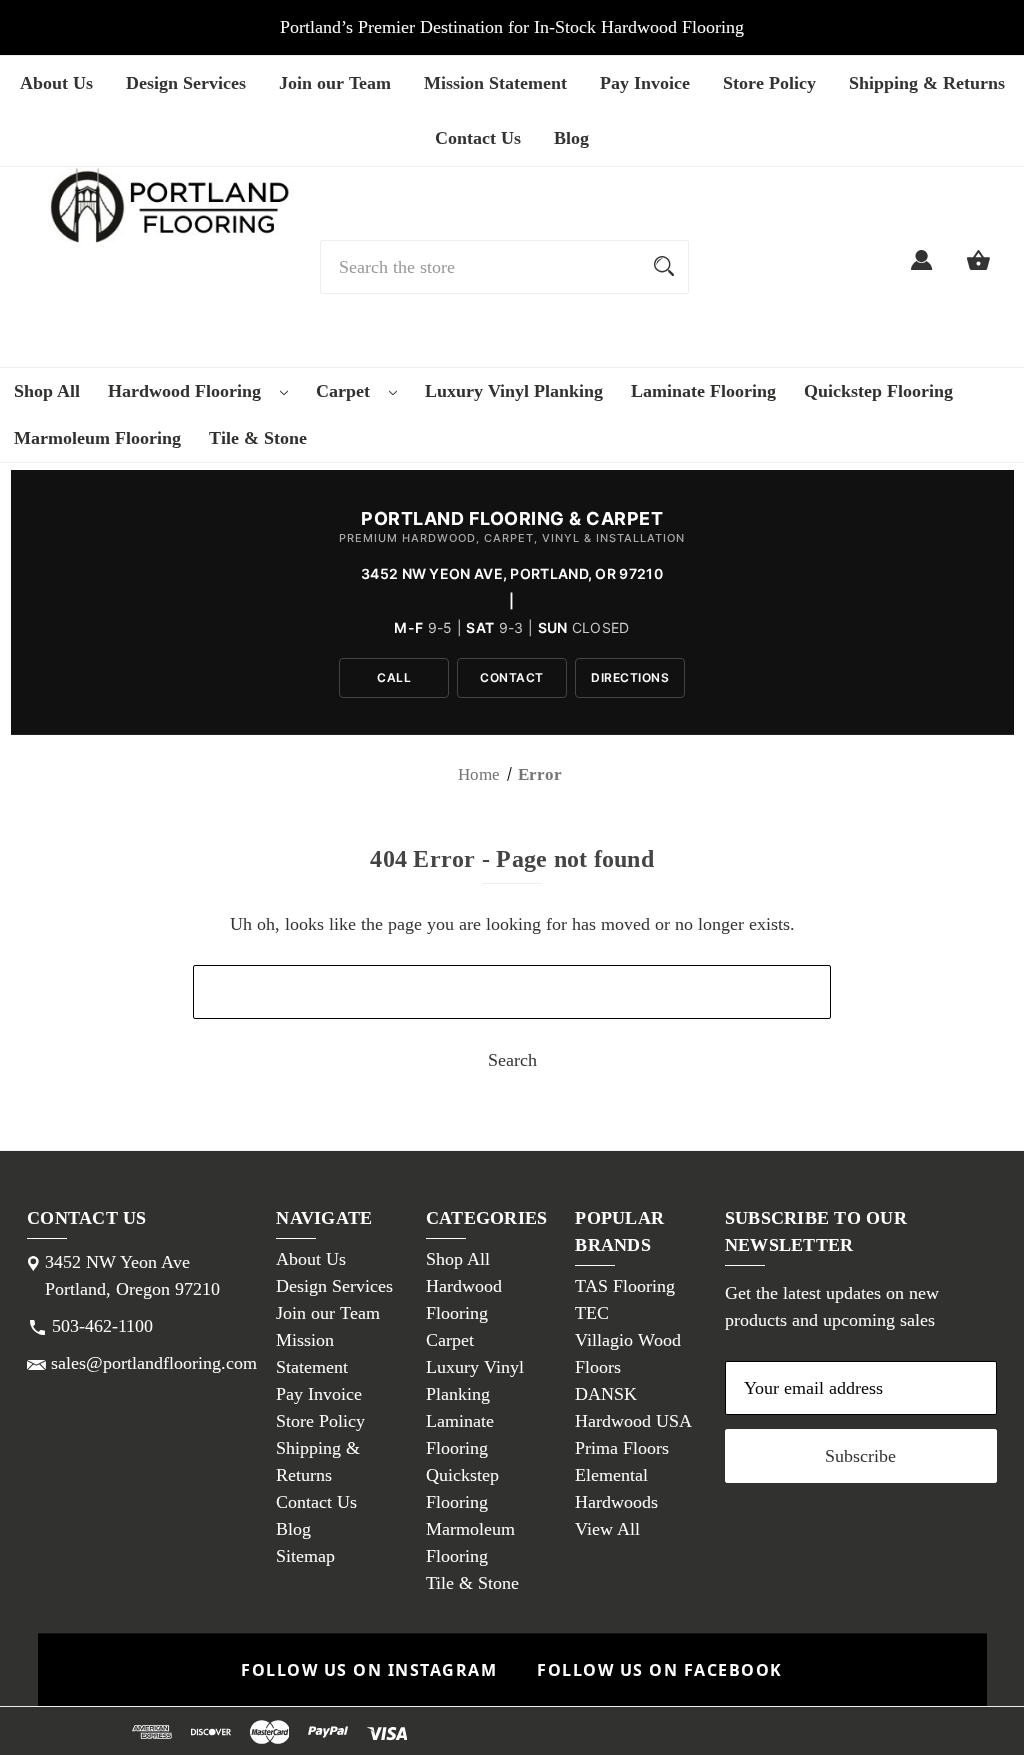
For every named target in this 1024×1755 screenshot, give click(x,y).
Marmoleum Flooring (97, 438)
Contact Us (478, 138)
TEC (592, 1313)
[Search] (664, 267)
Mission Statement (495, 83)
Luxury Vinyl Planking (514, 391)
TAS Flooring (625, 1286)
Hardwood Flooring (187, 391)
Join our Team (335, 83)
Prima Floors (622, 1448)
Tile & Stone (258, 438)
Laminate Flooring (703, 391)
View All (607, 1529)
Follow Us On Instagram (369, 1670)
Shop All (47, 391)
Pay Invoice (645, 83)
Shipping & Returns (927, 83)
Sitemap (305, 1556)
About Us (56, 83)
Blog (571, 138)
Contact (512, 677)
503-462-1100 (102, 1326)
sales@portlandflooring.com (154, 1363)
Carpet (345, 391)
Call (394, 677)
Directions (630, 677)
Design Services (186, 83)
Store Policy (769, 83)
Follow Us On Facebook (660, 1670)
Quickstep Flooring (878, 391)
